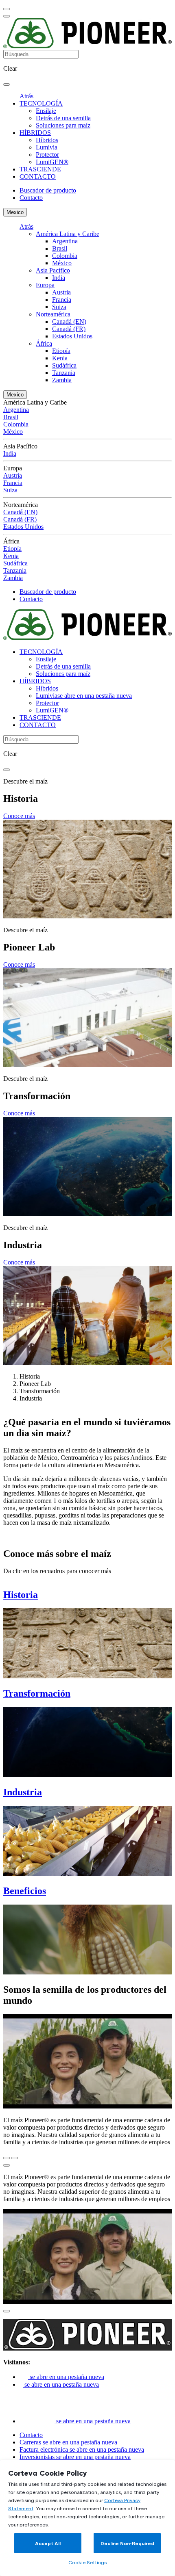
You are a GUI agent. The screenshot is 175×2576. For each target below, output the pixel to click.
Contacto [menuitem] (31, 198)
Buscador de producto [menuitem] (48, 190)
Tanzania (64, 373)
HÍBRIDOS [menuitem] (35, 133)
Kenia (60, 358)
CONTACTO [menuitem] (38, 176)
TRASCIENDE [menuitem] (40, 169)
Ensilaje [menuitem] (46, 111)
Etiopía (61, 351)
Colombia (65, 256)
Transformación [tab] (40, 1391)
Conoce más (19, 816)
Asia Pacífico (53, 270)
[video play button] (7, 2165)
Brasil (60, 248)
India (59, 278)
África (44, 343)
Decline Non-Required (127, 2543)
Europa (45, 285)
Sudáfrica (64, 365)
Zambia (62, 380)
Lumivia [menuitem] (47, 147)
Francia (62, 300)
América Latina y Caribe (68, 234)
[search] (7, 84)
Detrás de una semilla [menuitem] (63, 118)
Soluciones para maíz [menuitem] (63, 125)
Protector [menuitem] (47, 155)
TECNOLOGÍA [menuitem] (41, 103)
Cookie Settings (87, 2562)
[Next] (15, 2158)
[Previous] (7, 2158)
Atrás (26, 96)
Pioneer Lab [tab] (35, 1384)
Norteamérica (53, 314)
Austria (61, 292)
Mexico (15, 212)
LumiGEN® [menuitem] (52, 162)
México (62, 263)
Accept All (48, 2543)
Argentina (65, 241)
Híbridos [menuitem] (47, 140)
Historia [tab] (30, 1376)
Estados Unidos (72, 336)
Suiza (59, 307)
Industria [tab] (31, 1398)
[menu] (7, 9)
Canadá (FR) (69, 329)
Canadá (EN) (69, 321)
